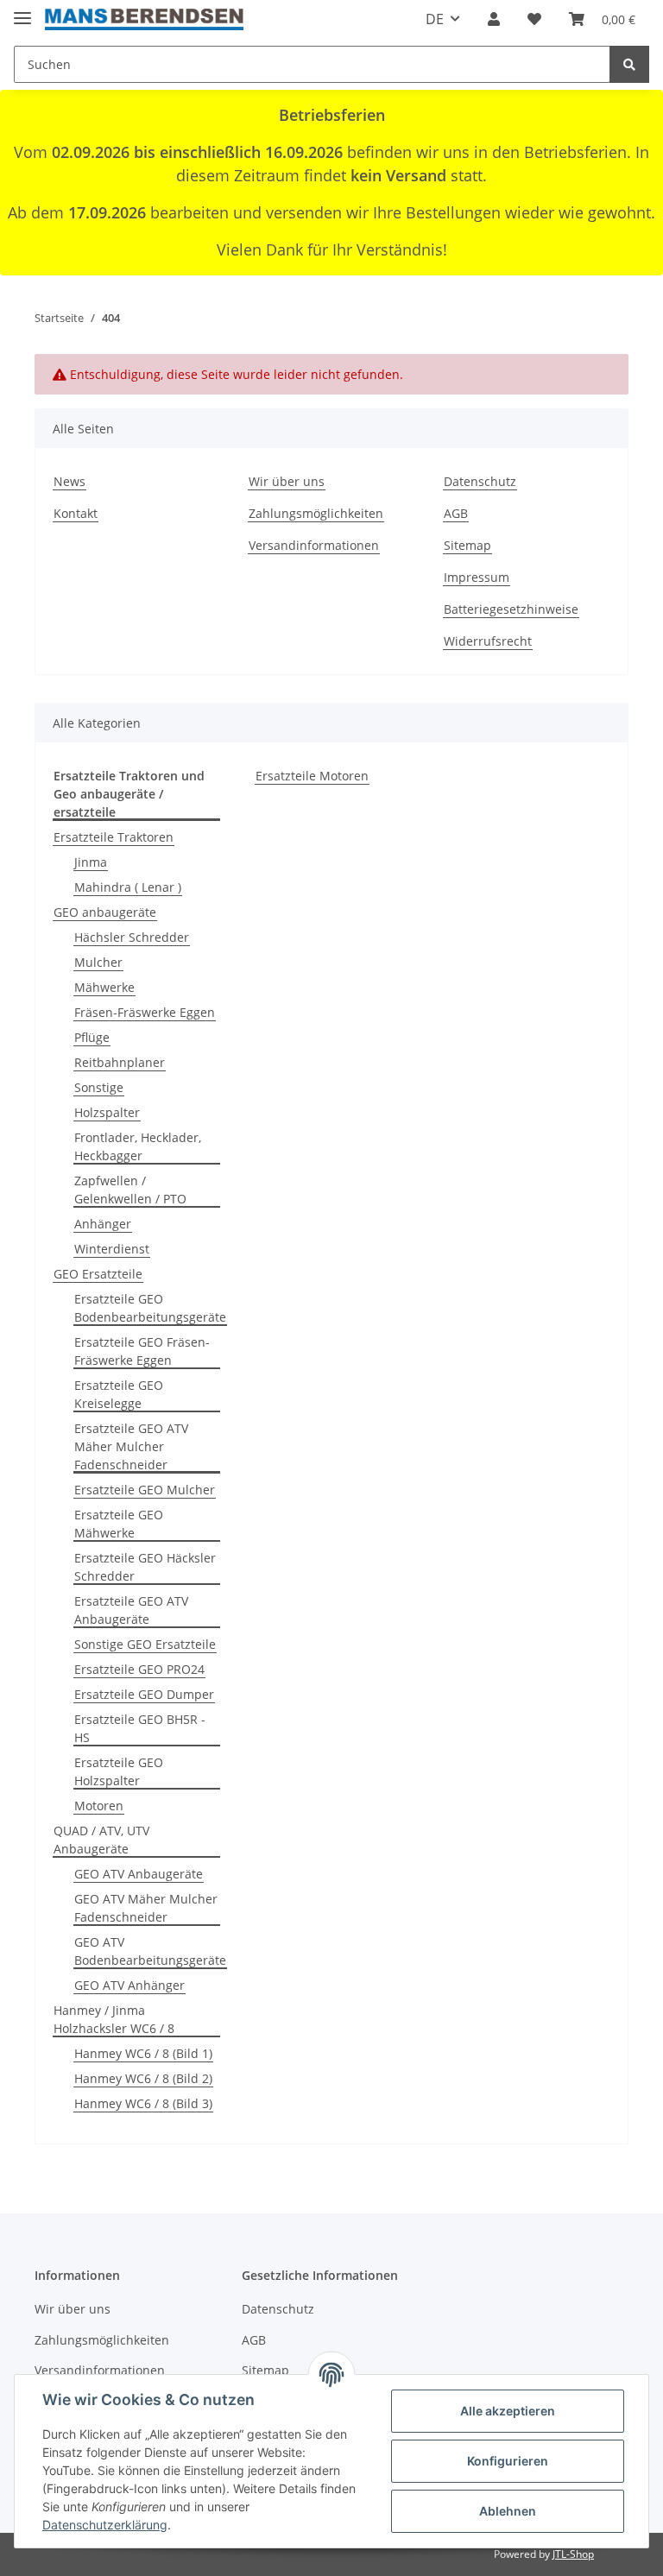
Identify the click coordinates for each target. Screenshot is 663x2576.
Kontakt (76, 513)
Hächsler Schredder (132, 937)
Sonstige (99, 1087)
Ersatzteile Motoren (312, 776)
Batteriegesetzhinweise (511, 609)
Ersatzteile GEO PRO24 (139, 1669)
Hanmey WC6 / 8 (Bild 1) (143, 2053)
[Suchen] (629, 64)
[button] (494, 19)
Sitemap (467, 545)
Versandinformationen (314, 545)
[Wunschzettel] (534, 19)
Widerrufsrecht (488, 641)
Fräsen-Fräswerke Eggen (145, 1012)
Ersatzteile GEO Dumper (144, 1694)
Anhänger (103, 1224)
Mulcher (98, 962)
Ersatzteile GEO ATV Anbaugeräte (131, 1610)
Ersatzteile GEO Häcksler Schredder (145, 1567)
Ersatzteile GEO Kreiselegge (119, 1394)
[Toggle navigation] (22, 11)
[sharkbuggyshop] (144, 19)
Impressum (477, 577)
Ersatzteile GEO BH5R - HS (140, 1728)
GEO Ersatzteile (98, 1274)
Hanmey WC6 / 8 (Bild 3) (143, 2103)
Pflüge (92, 1037)
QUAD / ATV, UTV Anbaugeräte (101, 1840)
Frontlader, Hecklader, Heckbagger (138, 1146)
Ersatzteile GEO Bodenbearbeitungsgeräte (150, 1308)
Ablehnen (508, 2511)
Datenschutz (480, 481)
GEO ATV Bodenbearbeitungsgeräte (150, 1951)
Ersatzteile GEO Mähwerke (119, 1524)
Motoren (99, 1806)
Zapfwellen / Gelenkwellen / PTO (130, 1190)
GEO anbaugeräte (105, 912)
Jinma (91, 862)
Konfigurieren (508, 2461)
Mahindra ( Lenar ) (128, 887)
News (69, 481)
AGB (456, 513)
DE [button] (435, 19)
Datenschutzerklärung (105, 2525)
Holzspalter (107, 1112)
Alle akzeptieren (508, 2411)
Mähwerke (104, 987)
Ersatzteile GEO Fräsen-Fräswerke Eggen (142, 1351)
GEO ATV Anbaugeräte (139, 1874)
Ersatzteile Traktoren (114, 837)
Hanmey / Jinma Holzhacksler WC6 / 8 (114, 2019)
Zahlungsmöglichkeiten (316, 513)
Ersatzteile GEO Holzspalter (119, 1771)
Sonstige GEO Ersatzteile (145, 1644)
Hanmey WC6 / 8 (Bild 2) (143, 2078)
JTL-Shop (573, 2554)
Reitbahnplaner (120, 1062)
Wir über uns (287, 481)
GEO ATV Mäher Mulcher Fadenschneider (146, 1908)
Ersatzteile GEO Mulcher (145, 1490)
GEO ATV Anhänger (129, 1985)
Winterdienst (112, 1249)
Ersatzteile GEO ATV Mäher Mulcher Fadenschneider (131, 1446)
